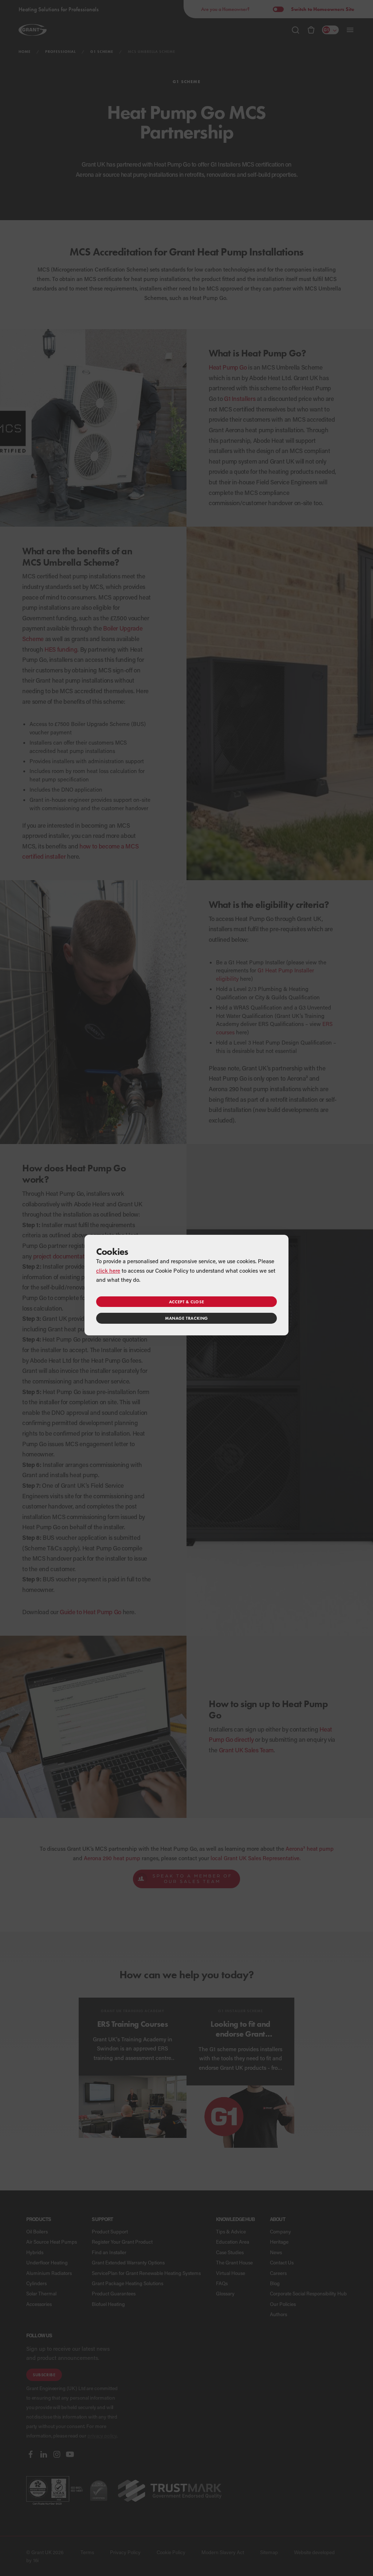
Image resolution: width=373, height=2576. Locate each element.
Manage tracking (186, 1318)
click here (108, 1271)
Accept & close (186, 1302)
